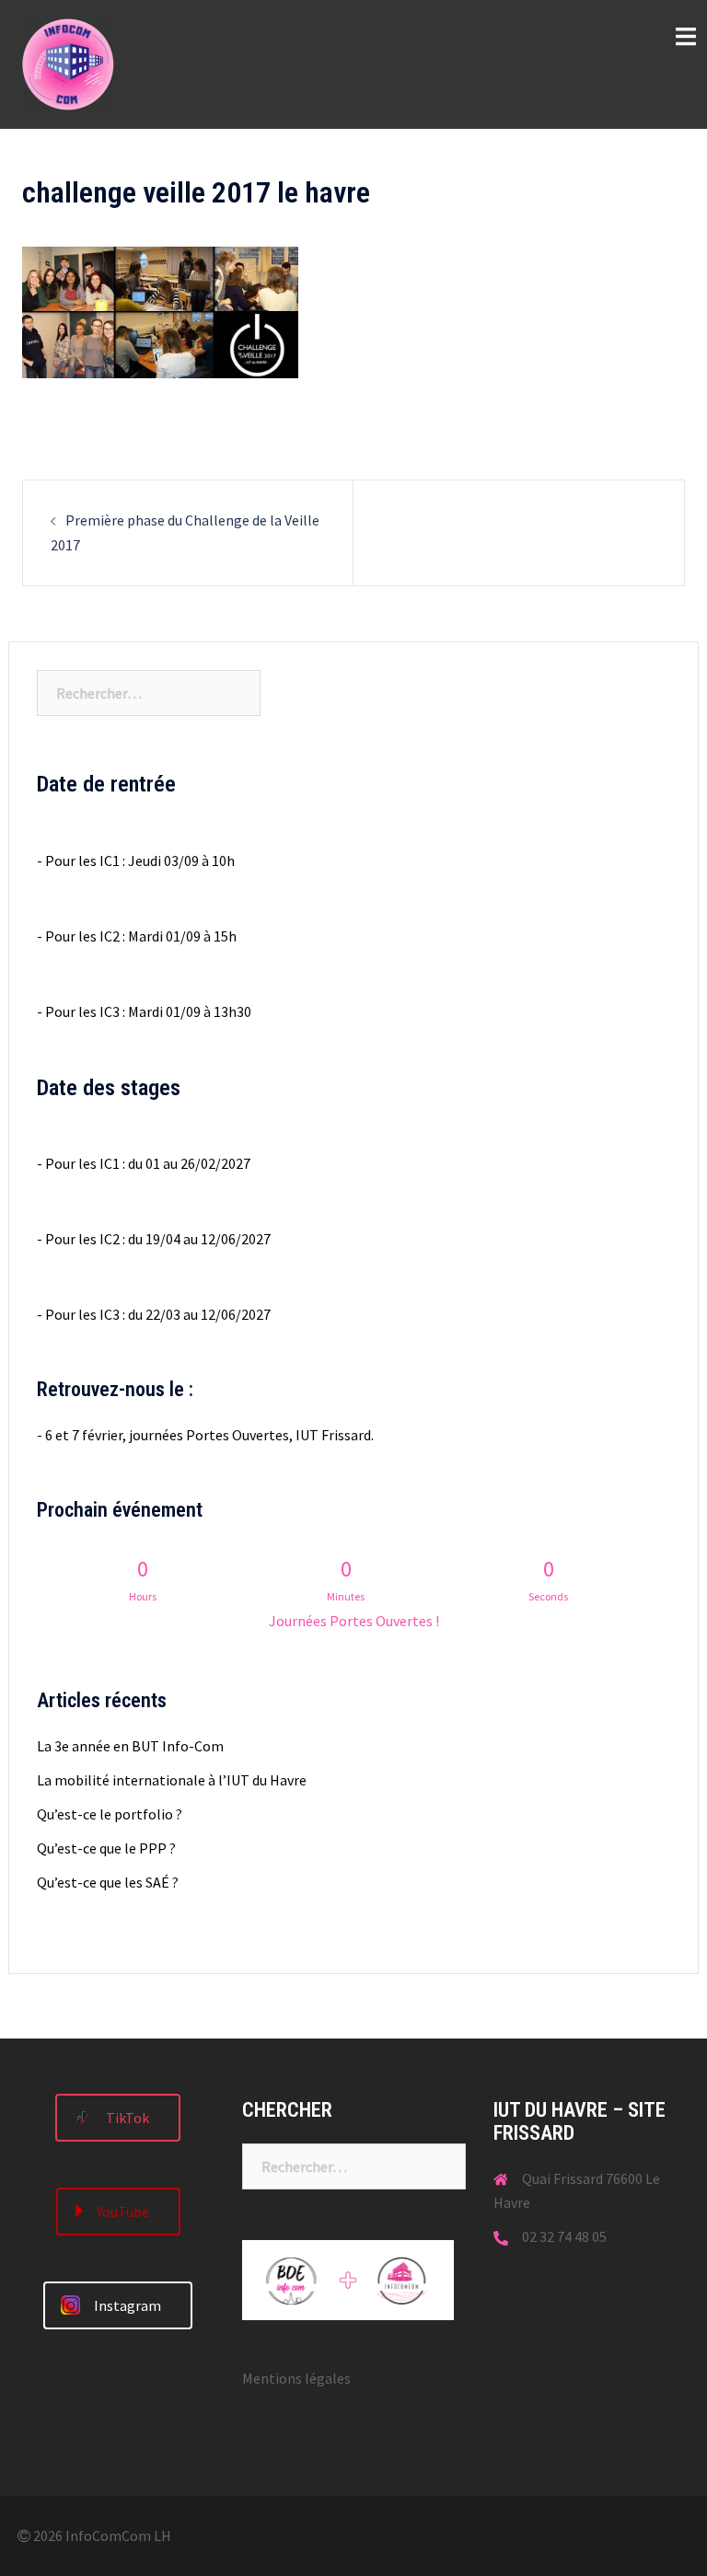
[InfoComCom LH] (68, 63)
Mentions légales (296, 2378)
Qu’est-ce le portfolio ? (110, 1814)
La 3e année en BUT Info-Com (130, 1746)
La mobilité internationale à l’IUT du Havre (172, 1780)
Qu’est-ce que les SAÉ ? (108, 1882)
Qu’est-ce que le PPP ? (106, 1848)
